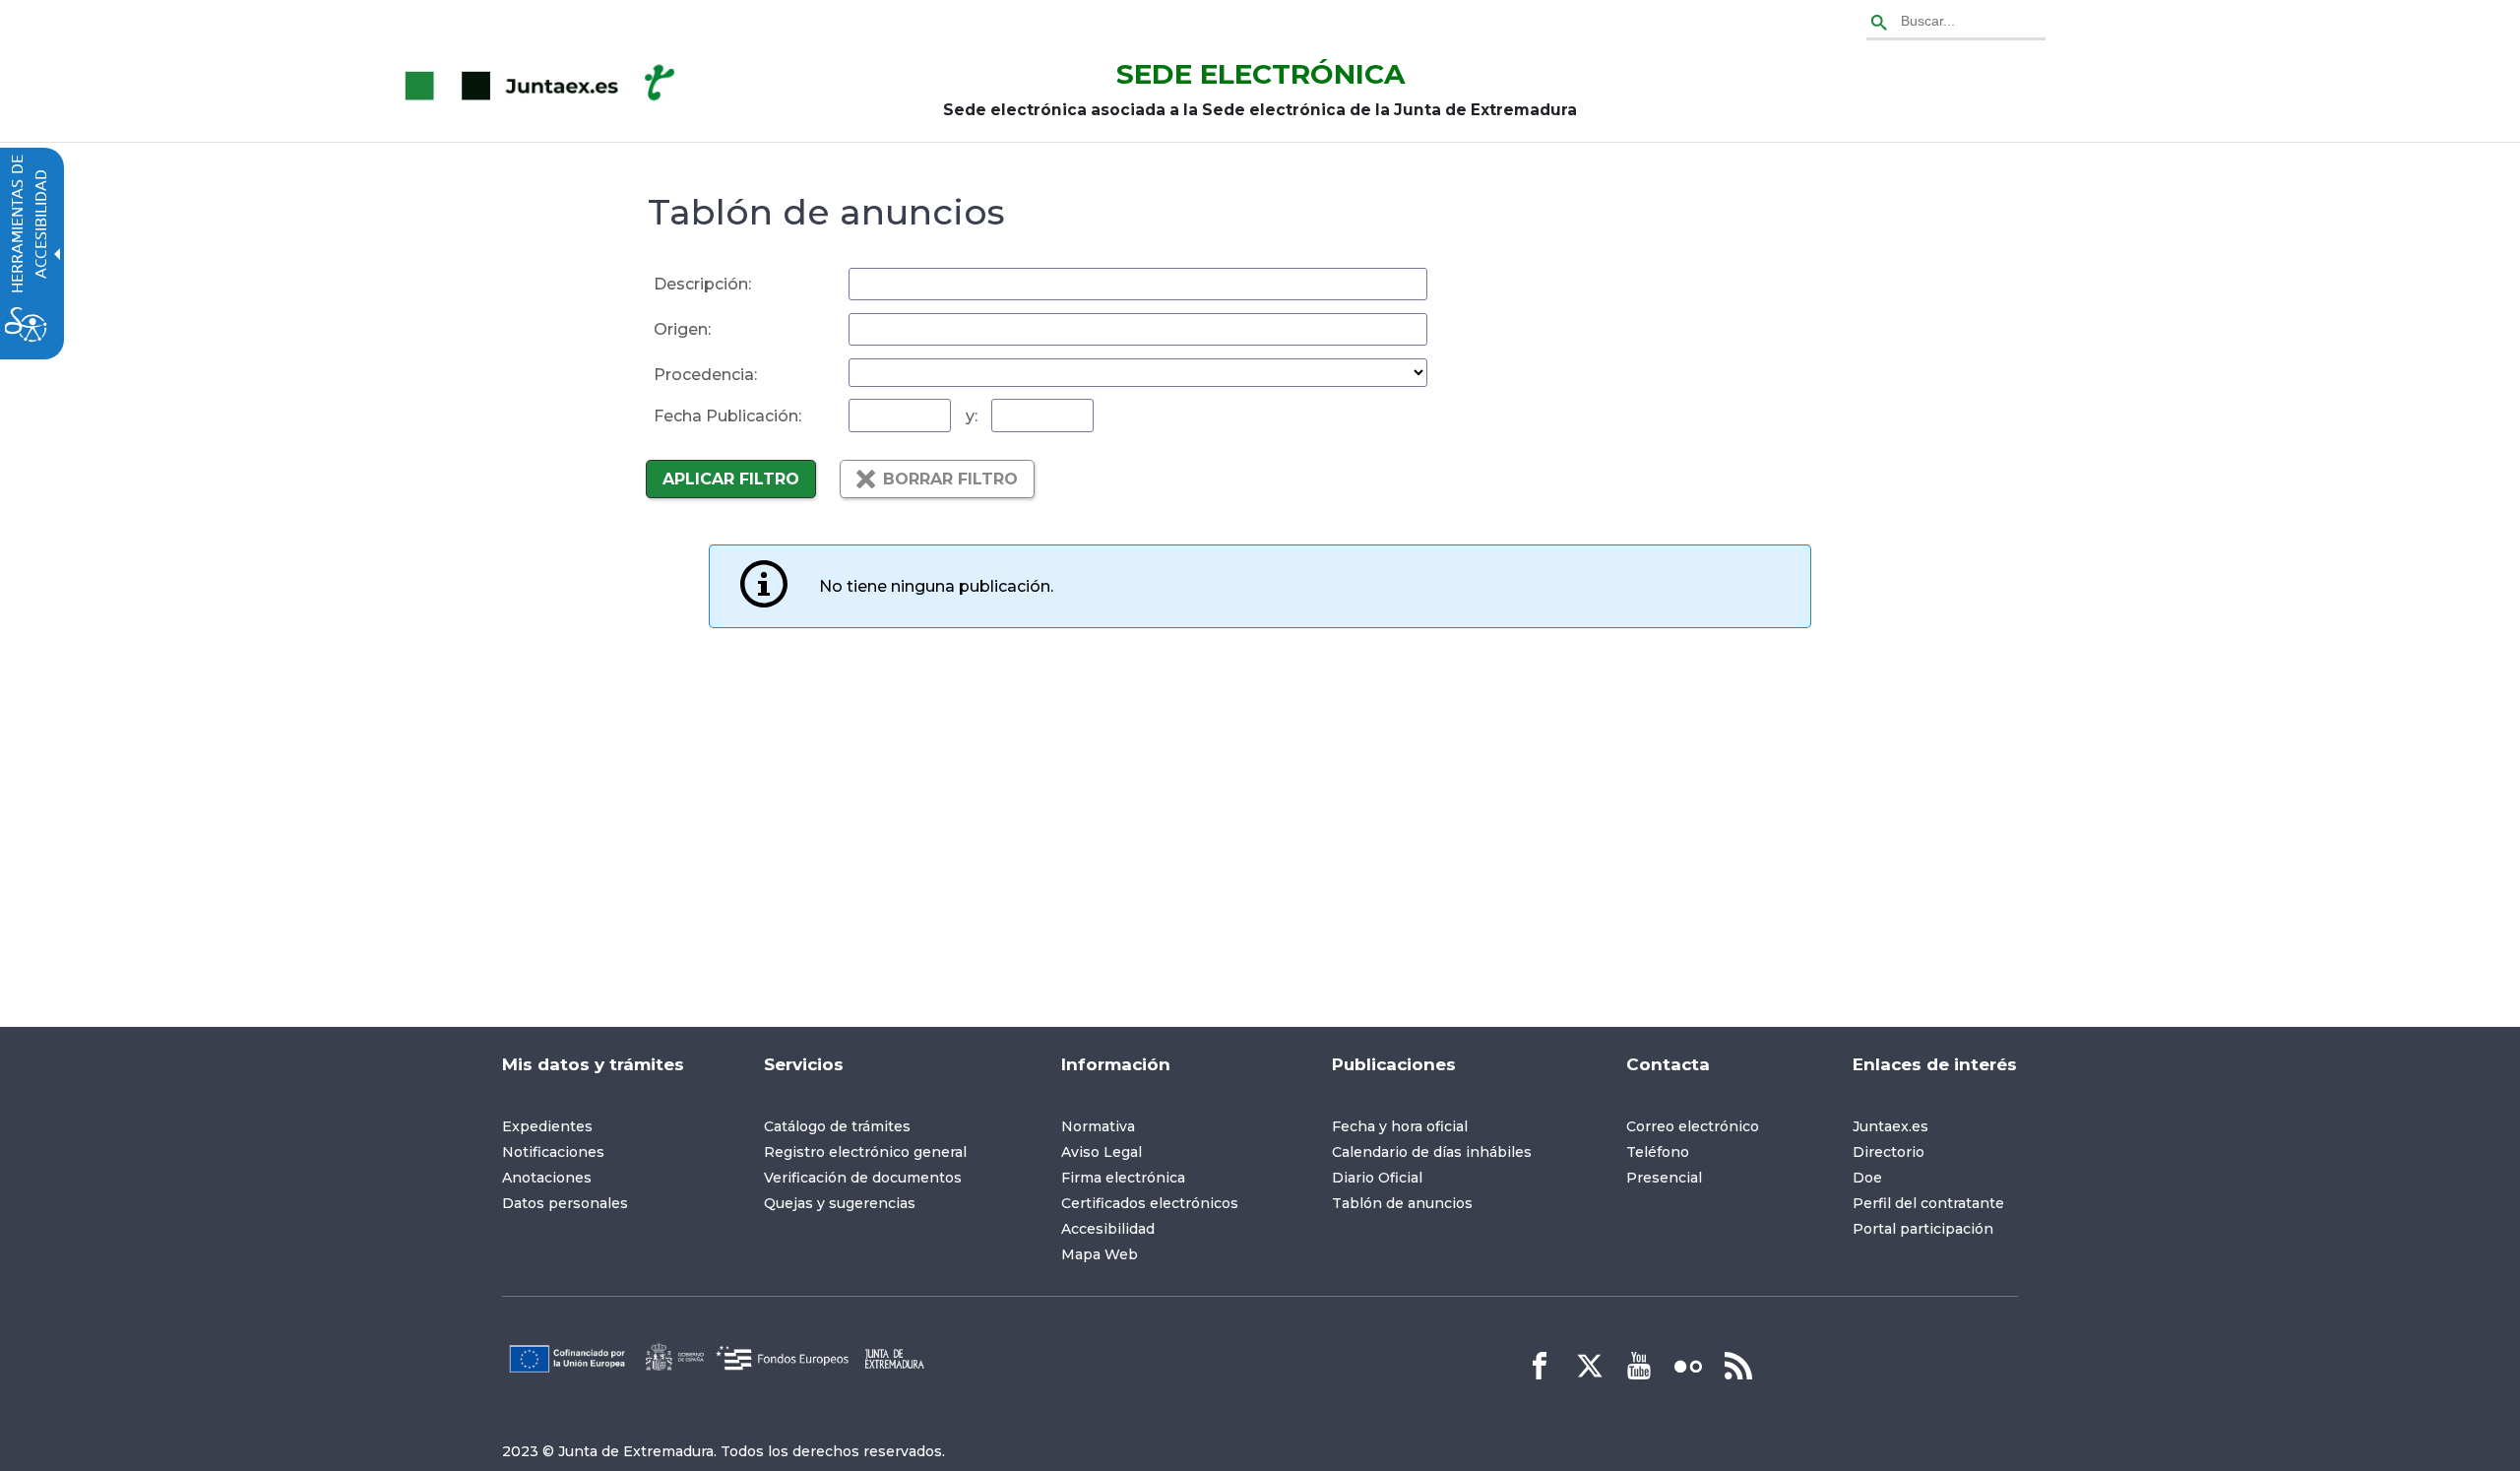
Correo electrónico (1693, 1126)
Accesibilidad (1108, 1229)
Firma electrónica (1123, 1178)
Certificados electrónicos (1150, 1203)
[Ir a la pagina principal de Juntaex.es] (543, 87)
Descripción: (702, 284)
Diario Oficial (1377, 1178)
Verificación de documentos (863, 1178)
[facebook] (1540, 1366)
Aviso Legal (1102, 1152)
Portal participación (1923, 1229)
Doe (1867, 1178)
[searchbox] (1956, 23)
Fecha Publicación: (727, 416)
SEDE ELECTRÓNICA (1260, 74)
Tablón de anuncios (1402, 1203)
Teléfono (1658, 1152)
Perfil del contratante (1928, 1203)
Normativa (1098, 1126)
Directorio (1889, 1152)
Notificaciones (553, 1152)
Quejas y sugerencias (840, 1203)
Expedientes (547, 1126)
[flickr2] (1688, 1366)
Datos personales (565, 1203)
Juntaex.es (1890, 1126)
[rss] (1738, 1366)
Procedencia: (705, 375)
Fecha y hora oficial (1400, 1126)
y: (972, 416)
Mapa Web (1100, 1254)
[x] (1590, 1366)
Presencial (1664, 1178)
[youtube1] (1639, 1366)
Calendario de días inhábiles (1432, 1152)
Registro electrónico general (865, 1152)
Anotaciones (547, 1178)
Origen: (682, 329)
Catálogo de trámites (837, 1126)
